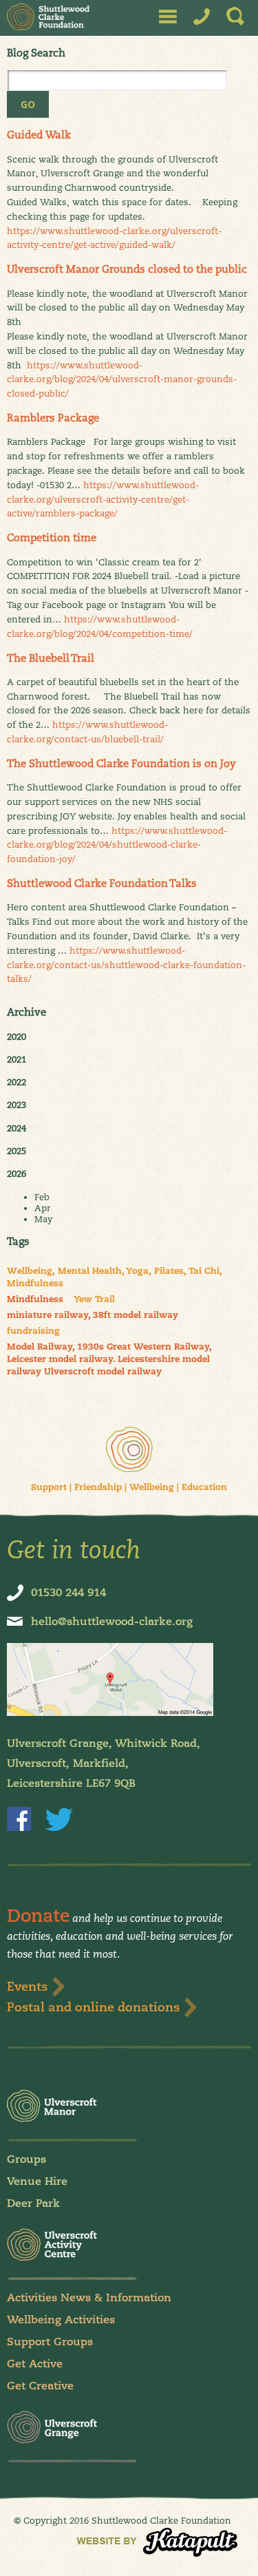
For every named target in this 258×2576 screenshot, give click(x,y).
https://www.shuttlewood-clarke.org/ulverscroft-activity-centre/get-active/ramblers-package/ (103, 499)
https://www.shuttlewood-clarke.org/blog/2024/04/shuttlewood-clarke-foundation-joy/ (117, 845)
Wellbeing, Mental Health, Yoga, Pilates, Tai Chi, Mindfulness (115, 1277)
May (43, 1219)
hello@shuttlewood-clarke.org (112, 1621)
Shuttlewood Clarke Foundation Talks (102, 883)
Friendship (98, 1487)
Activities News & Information (89, 2297)
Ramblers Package (53, 418)
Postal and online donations (93, 2007)
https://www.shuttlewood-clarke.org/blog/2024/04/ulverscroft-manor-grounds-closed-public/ (122, 379)
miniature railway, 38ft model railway (93, 1315)
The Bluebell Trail (51, 658)
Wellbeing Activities (61, 2320)
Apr (43, 1208)
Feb (42, 1197)
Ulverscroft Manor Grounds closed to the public (127, 269)
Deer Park (33, 2203)
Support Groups (50, 2342)
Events (27, 1986)
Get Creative (40, 2386)
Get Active (35, 2364)
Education (204, 1487)
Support (49, 1487)
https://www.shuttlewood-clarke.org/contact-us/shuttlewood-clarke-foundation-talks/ (126, 965)
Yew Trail (94, 1299)
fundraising (33, 1331)
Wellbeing (152, 1487)
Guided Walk (39, 135)
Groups (26, 2159)
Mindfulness (35, 1299)
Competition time (52, 537)
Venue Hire (37, 2181)
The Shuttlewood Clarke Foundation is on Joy (121, 763)
